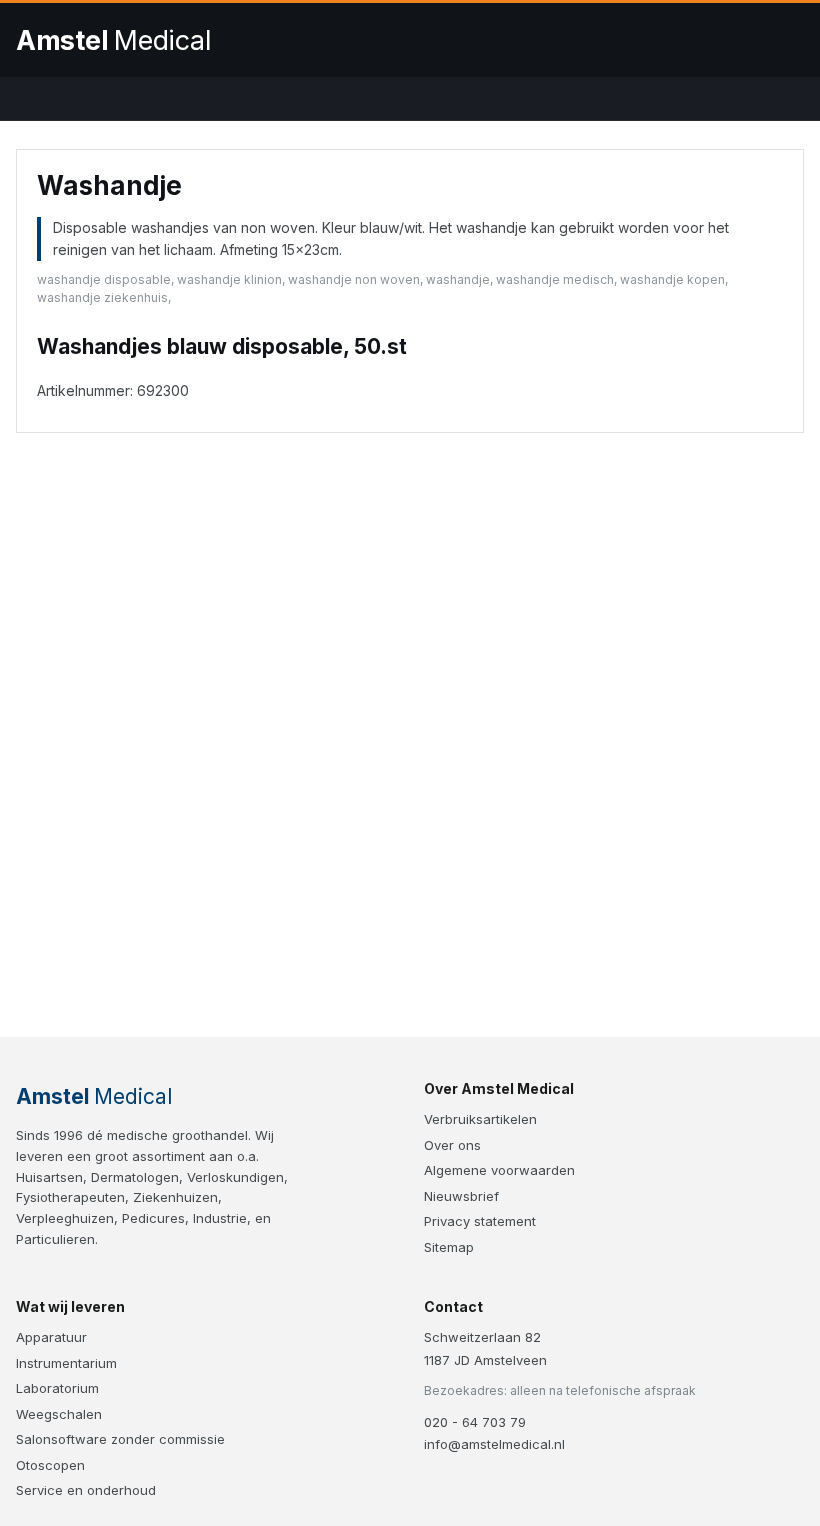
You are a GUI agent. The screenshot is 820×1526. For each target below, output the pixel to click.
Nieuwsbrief (461, 1196)
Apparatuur (51, 1337)
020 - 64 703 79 (475, 1422)
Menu (784, 40)
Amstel (113, 40)
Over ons (452, 1145)
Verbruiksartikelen (480, 1119)
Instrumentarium (66, 1363)
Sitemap (449, 1247)
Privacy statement (480, 1221)
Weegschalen (59, 1414)
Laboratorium (57, 1388)
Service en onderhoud (86, 1490)
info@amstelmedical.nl (494, 1444)
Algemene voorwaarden (499, 1170)
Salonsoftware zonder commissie (120, 1439)
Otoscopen (50, 1465)
